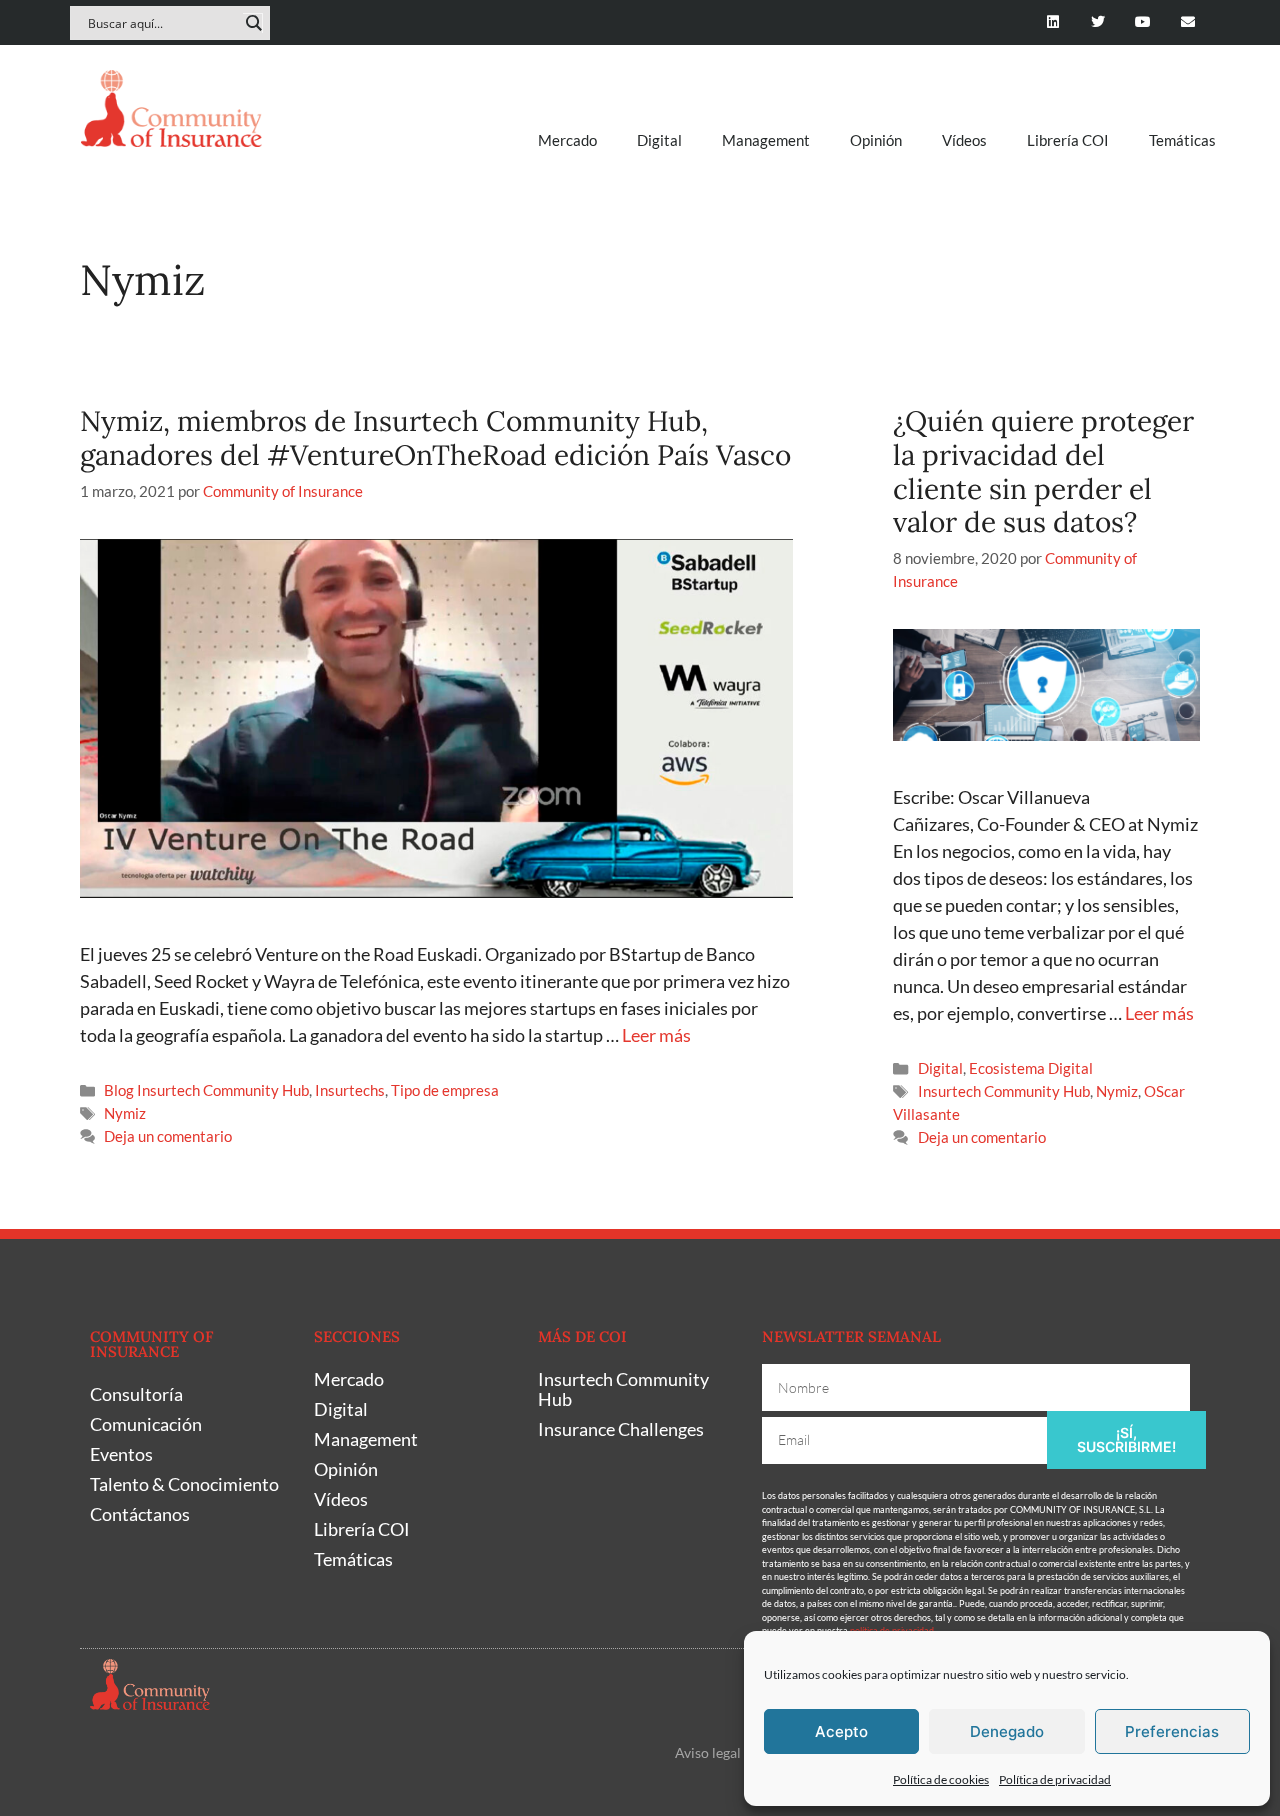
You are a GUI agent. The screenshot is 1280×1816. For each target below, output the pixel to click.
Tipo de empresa (445, 1090)
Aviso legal (708, 1752)
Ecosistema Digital (1031, 1068)
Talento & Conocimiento (184, 1484)
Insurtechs (350, 1090)
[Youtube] (1142, 22)
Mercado (567, 140)
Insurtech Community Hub (1004, 1091)
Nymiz (125, 1113)
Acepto (841, 1731)
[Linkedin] (1053, 22)
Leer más (656, 1035)
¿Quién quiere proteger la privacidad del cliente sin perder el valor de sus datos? (1043, 471)
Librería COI (1068, 140)
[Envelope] (1187, 22)
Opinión (876, 140)
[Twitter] (1098, 22)
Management (766, 140)
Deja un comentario (168, 1136)
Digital (659, 140)
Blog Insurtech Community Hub (206, 1090)
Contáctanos (140, 1514)
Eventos (121, 1454)
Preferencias (1172, 1731)
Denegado (1007, 1731)
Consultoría (136, 1394)
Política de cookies (941, 1779)
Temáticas (1182, 140)
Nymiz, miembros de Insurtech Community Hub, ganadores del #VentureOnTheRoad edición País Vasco (435, 438)
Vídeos (964, 140)
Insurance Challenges (621, 1429)
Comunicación (146, 1424)
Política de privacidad (1055, 1779)
